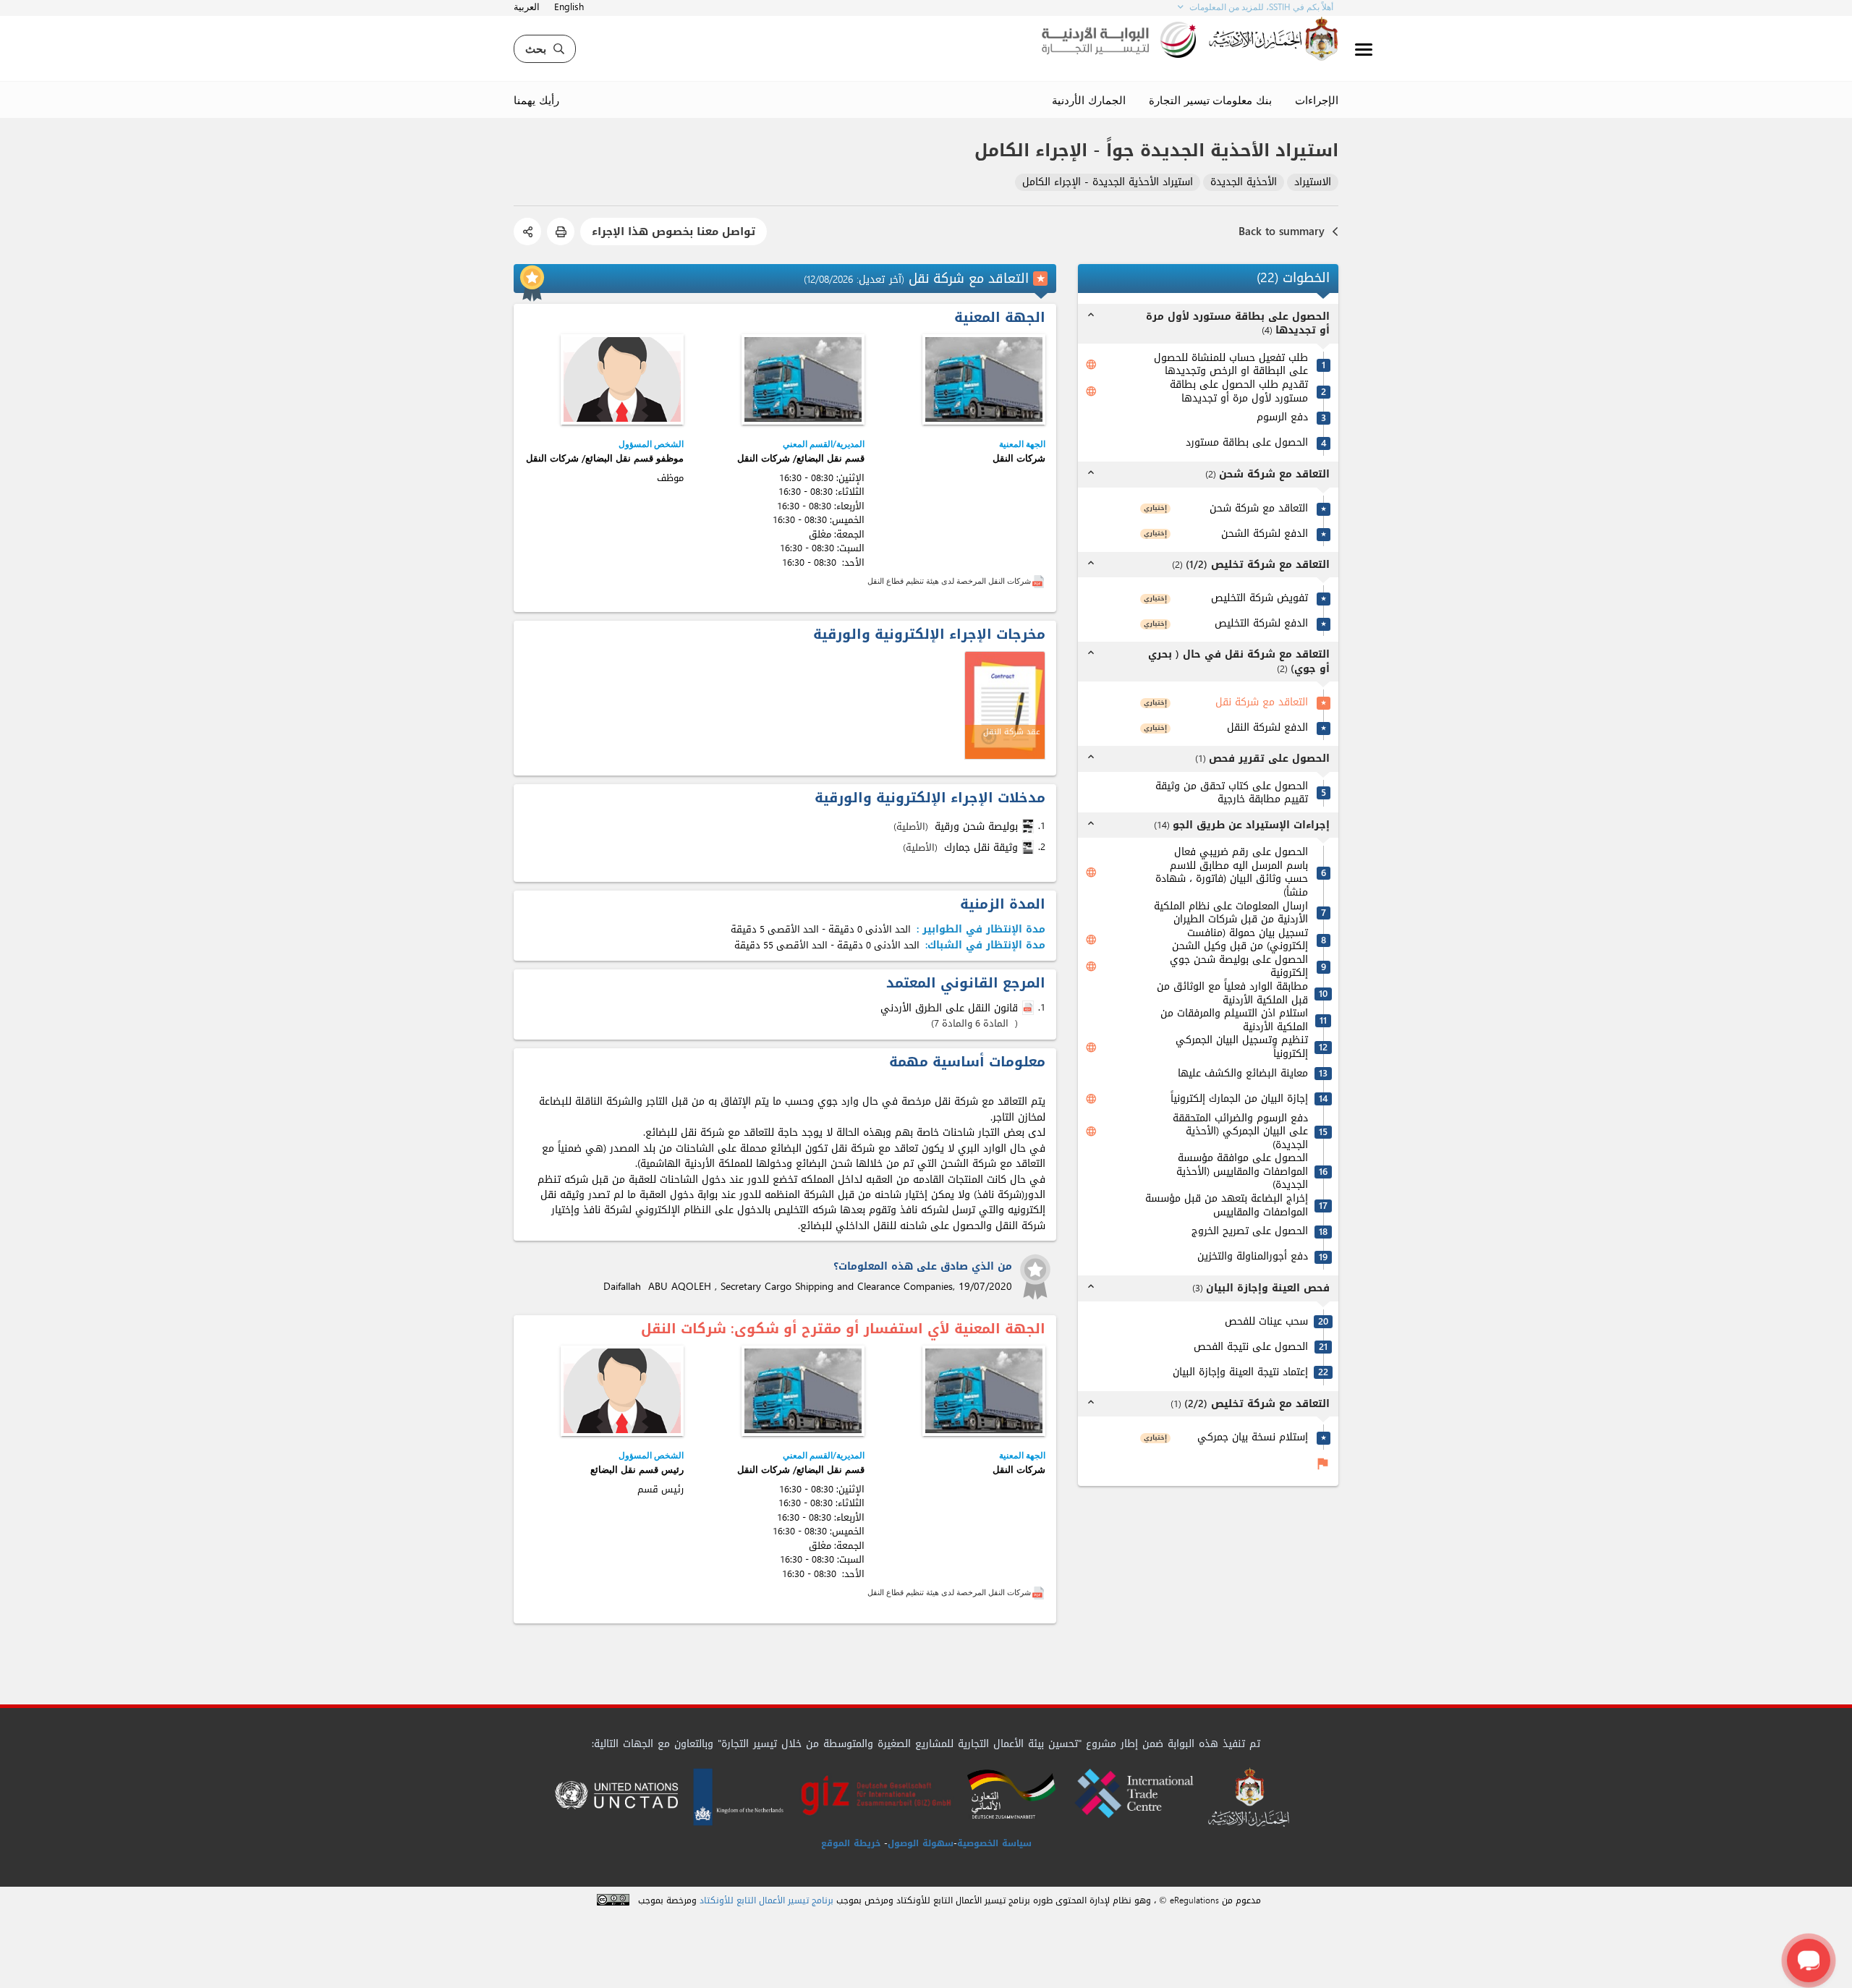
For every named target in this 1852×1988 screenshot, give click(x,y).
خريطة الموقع (851, 1843)
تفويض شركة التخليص (1260, 599)
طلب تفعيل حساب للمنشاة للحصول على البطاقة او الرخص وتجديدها (1231, 365)
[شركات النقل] (984, 379)
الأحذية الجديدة (1244, 183)
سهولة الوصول (921, 1843)
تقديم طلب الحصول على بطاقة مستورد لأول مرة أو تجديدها (1239, 392)
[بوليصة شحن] (1029, 826)
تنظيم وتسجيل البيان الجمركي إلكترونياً (1242, 1047)
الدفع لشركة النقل (1267, 728)
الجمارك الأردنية (1089, 100)
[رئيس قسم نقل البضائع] (622, 1391)
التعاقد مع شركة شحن (1259, 509)
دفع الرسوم (1282, 418)
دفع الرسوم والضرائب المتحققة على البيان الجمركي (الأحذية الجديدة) (1240, 1132)
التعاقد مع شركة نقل (1262, 703)
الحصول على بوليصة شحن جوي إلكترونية (1239, 967)
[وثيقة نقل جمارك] (1029, 847)
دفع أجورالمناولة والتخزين (1253, 1257)
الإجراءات (1317, 100)
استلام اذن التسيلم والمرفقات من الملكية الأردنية (1234, 1020)
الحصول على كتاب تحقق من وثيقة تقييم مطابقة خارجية (1232, 793)
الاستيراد (1313, 183)
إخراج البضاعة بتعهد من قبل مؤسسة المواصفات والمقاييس (1227, 1206)
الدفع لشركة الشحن (1265, 534)
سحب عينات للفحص (1266, 1322)
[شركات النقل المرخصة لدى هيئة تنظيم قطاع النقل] (1038, 581)
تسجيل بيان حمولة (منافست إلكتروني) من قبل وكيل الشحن (1240, 940)
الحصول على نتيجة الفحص (1251, 1347)
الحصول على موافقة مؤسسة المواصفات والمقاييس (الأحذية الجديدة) (1242, 1172)
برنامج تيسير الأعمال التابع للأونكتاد (766, 1901)
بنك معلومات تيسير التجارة (1210, 100)
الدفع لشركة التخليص (1261, 624)
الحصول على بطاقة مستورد (1247, 443)
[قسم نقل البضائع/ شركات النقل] (803, 379)
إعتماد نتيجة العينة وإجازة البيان (1240, 1373)
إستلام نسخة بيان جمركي (1253, 1438)
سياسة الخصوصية (994, 1843)
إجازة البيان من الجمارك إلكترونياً (1239, 1099)
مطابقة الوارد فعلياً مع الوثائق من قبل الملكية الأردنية (1232, 994)
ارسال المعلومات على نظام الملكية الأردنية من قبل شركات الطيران (1231, 913)
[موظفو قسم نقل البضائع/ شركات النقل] (622, 379)
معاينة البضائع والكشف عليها (1243, 1074)
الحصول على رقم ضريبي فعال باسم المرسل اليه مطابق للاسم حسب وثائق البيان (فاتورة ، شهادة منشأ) (1232, 872)
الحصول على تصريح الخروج (1250, 1232)
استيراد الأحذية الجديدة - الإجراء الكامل (1108, 183)
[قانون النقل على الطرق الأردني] (1029, 1008)
